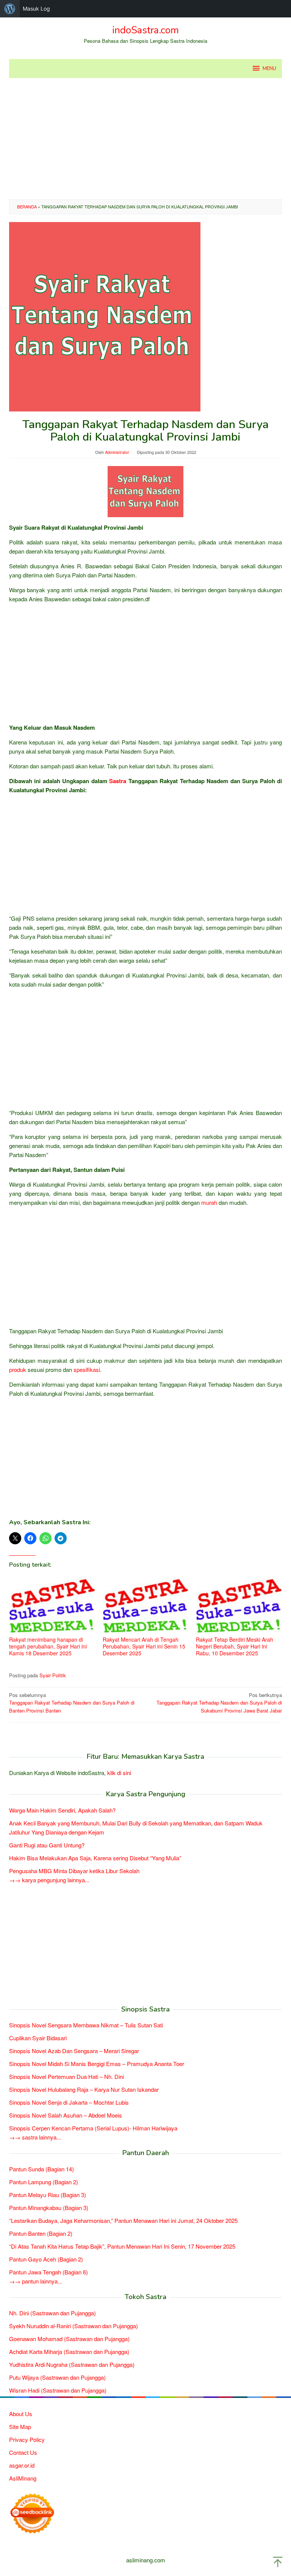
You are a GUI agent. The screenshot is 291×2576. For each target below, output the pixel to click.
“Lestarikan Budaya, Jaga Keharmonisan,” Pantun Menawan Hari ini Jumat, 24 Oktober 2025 (123, 2220)
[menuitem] (10, 9)
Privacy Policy (27, 2439)
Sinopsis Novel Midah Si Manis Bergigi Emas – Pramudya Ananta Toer (97, 2064)
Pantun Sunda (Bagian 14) (41, 2169)
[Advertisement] (145, 139)
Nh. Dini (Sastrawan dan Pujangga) (52, 2313)
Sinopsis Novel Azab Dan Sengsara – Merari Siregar (74, 2051)
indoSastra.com (145, 30)
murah (209, 1202)
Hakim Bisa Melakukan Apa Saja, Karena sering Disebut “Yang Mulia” (95, 1858)
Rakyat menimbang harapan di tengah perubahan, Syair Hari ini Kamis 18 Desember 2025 (48, 1646)
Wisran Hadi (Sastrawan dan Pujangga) (58, 2390)
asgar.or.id (22, 2465)
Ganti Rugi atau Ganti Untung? (47, 1845)
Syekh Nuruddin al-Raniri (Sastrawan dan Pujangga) (74, 2326)
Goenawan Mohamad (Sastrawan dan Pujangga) (69, 2339)
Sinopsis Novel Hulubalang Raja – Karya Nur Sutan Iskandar (84, 2089)
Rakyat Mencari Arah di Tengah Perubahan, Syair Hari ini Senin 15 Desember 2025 (144, 1646)
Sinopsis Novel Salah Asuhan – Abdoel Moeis (66, 2115)
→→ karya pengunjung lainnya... (49, 1880)
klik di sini (119, 1773)
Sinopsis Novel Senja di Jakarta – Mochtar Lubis (69, 2102)
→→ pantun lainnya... (36, 2281)
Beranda (27, 206)
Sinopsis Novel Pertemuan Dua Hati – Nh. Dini (66, 2076)
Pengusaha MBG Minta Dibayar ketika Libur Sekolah (74, 1871)
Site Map (20, 2427)
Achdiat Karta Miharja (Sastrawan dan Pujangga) (69, 2352)
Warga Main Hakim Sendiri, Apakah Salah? (62, 1810)
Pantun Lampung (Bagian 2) (44, 2182)
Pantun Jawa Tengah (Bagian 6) (48, 2272)
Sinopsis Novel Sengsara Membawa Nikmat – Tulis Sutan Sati (86, 2025)
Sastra (118, 781)
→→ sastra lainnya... (35, 2137)
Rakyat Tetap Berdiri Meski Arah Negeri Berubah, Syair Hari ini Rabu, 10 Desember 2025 (235, 1646)
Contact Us (23, 2452)
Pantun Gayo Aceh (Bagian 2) (46, 2259)
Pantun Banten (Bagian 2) (41, 2233)
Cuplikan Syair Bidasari (38, 2038)
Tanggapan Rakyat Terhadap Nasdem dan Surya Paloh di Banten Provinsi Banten (72, 1703)
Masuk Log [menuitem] (36, 9)
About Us (21, 2414)
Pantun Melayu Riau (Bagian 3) (48, 2195)
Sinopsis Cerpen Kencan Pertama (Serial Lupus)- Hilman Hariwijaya (93, 2128)
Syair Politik (53, 1675)
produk (18, 1369)
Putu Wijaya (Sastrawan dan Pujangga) (57, 2377)
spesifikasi (87, 1369)
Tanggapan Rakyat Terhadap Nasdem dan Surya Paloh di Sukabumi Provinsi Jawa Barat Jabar (219, 1703)
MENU (269, 69)
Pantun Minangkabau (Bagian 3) (49, 2208)
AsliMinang (23, 2478)
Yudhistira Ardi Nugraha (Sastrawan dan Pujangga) (72, 2364)
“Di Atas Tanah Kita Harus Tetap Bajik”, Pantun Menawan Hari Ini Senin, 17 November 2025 (122, 2246)
